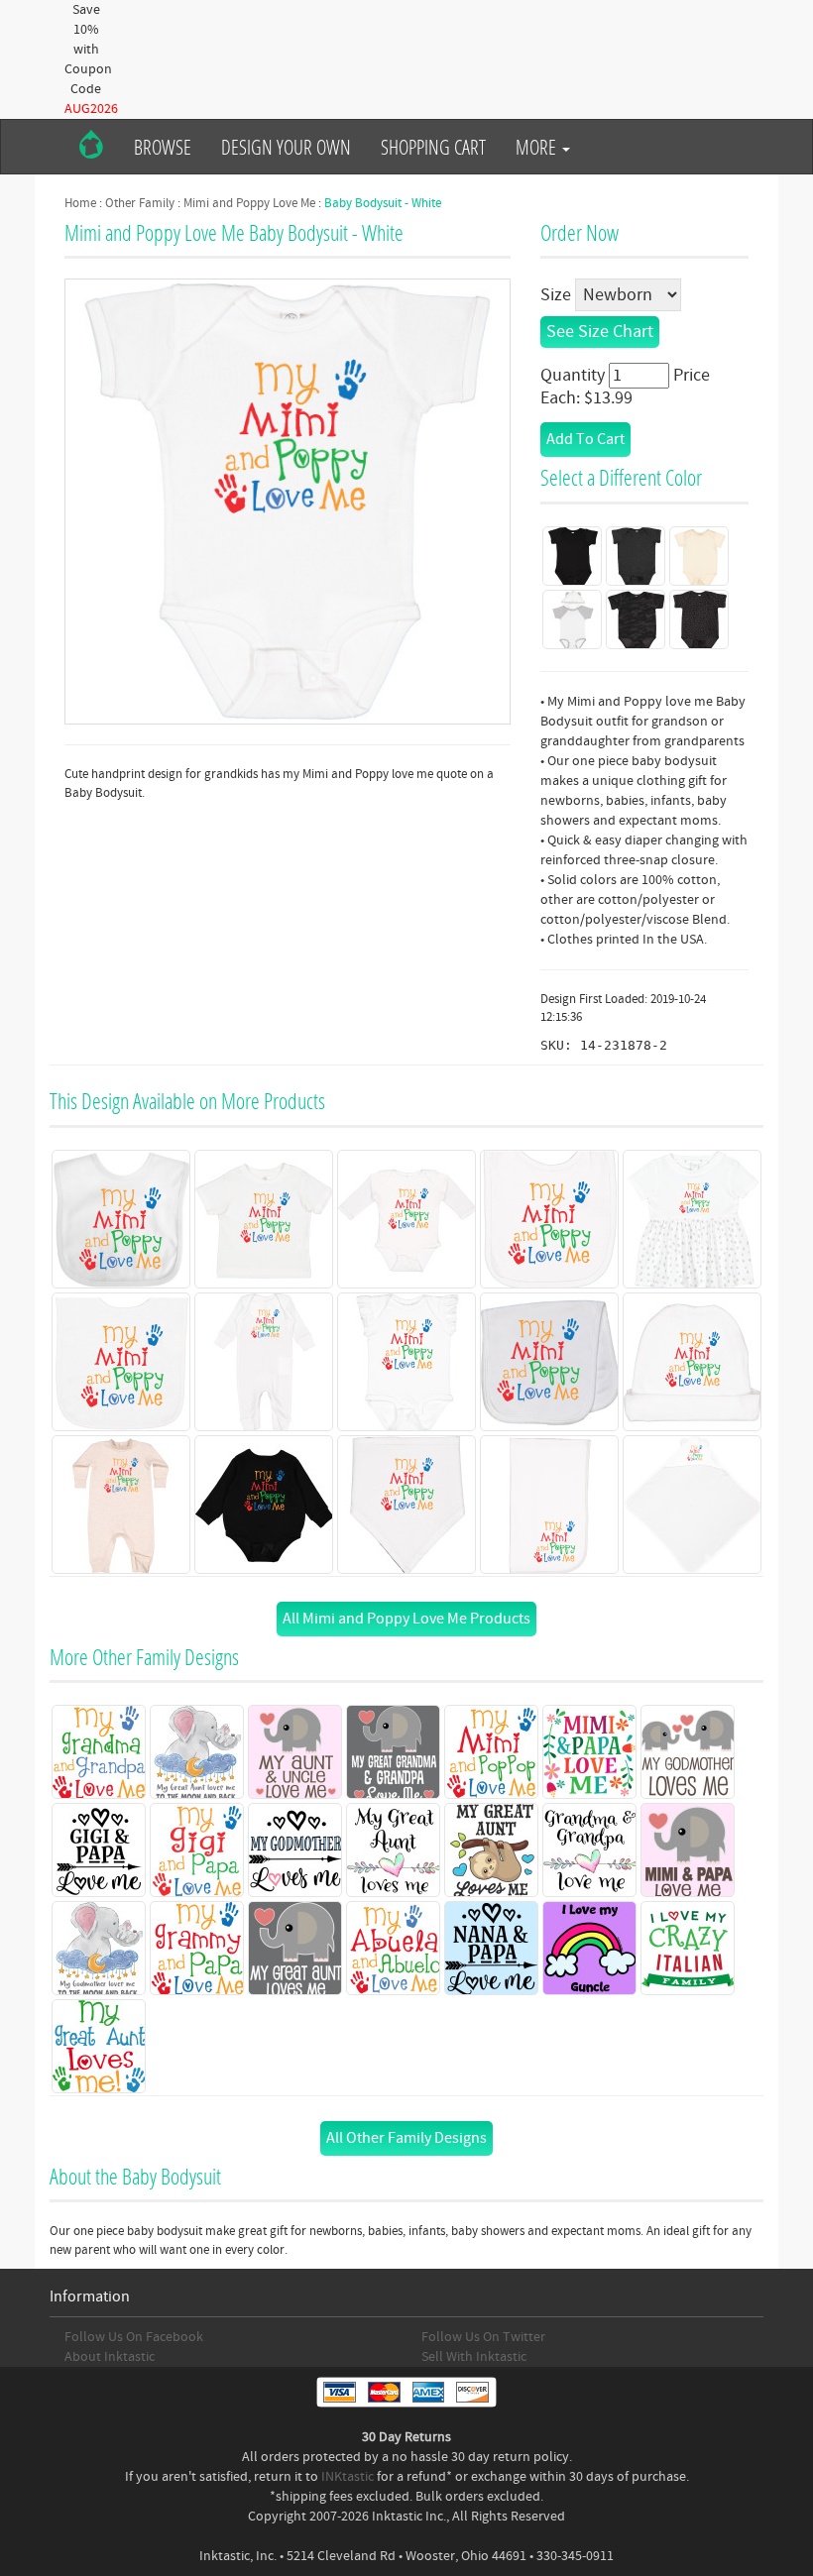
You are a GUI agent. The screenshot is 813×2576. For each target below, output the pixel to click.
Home (80, 203)
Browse (163, 147)
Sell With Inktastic (474, 2357)
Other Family (140, 203)
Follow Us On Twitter (483, 2337)
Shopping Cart (433, 147)
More (538, 147)
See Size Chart (600, 332)
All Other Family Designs (406, 2138)
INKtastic (348, 2477)
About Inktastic (110, 2357)
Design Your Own (286, 147)
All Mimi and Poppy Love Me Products (406, 1619)
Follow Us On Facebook (134, 2337)
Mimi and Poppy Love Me (249, 203)
